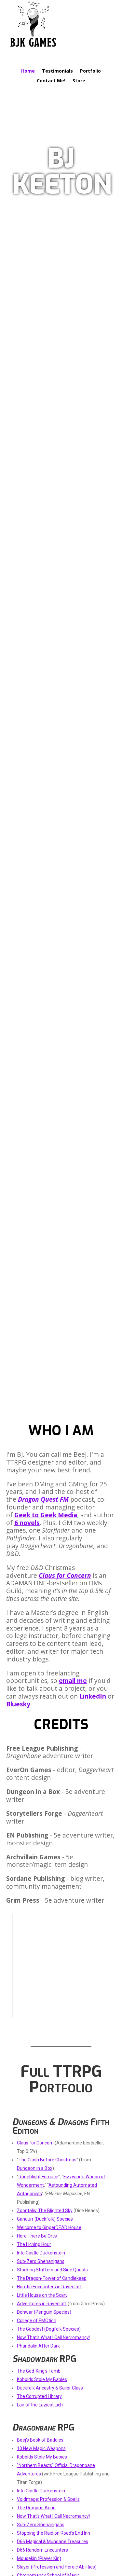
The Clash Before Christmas (47, 2160)
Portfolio (90, 71)
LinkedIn (93, 1696)
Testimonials (57, 71)
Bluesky (18, 1704)
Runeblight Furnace (38, 2177)
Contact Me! (51, 81)
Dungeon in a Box (35, 2168)
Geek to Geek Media (46, 1515)
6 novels (27, 1523)
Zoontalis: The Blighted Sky (45, 2211)
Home (28, 71)
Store (79, 81)
